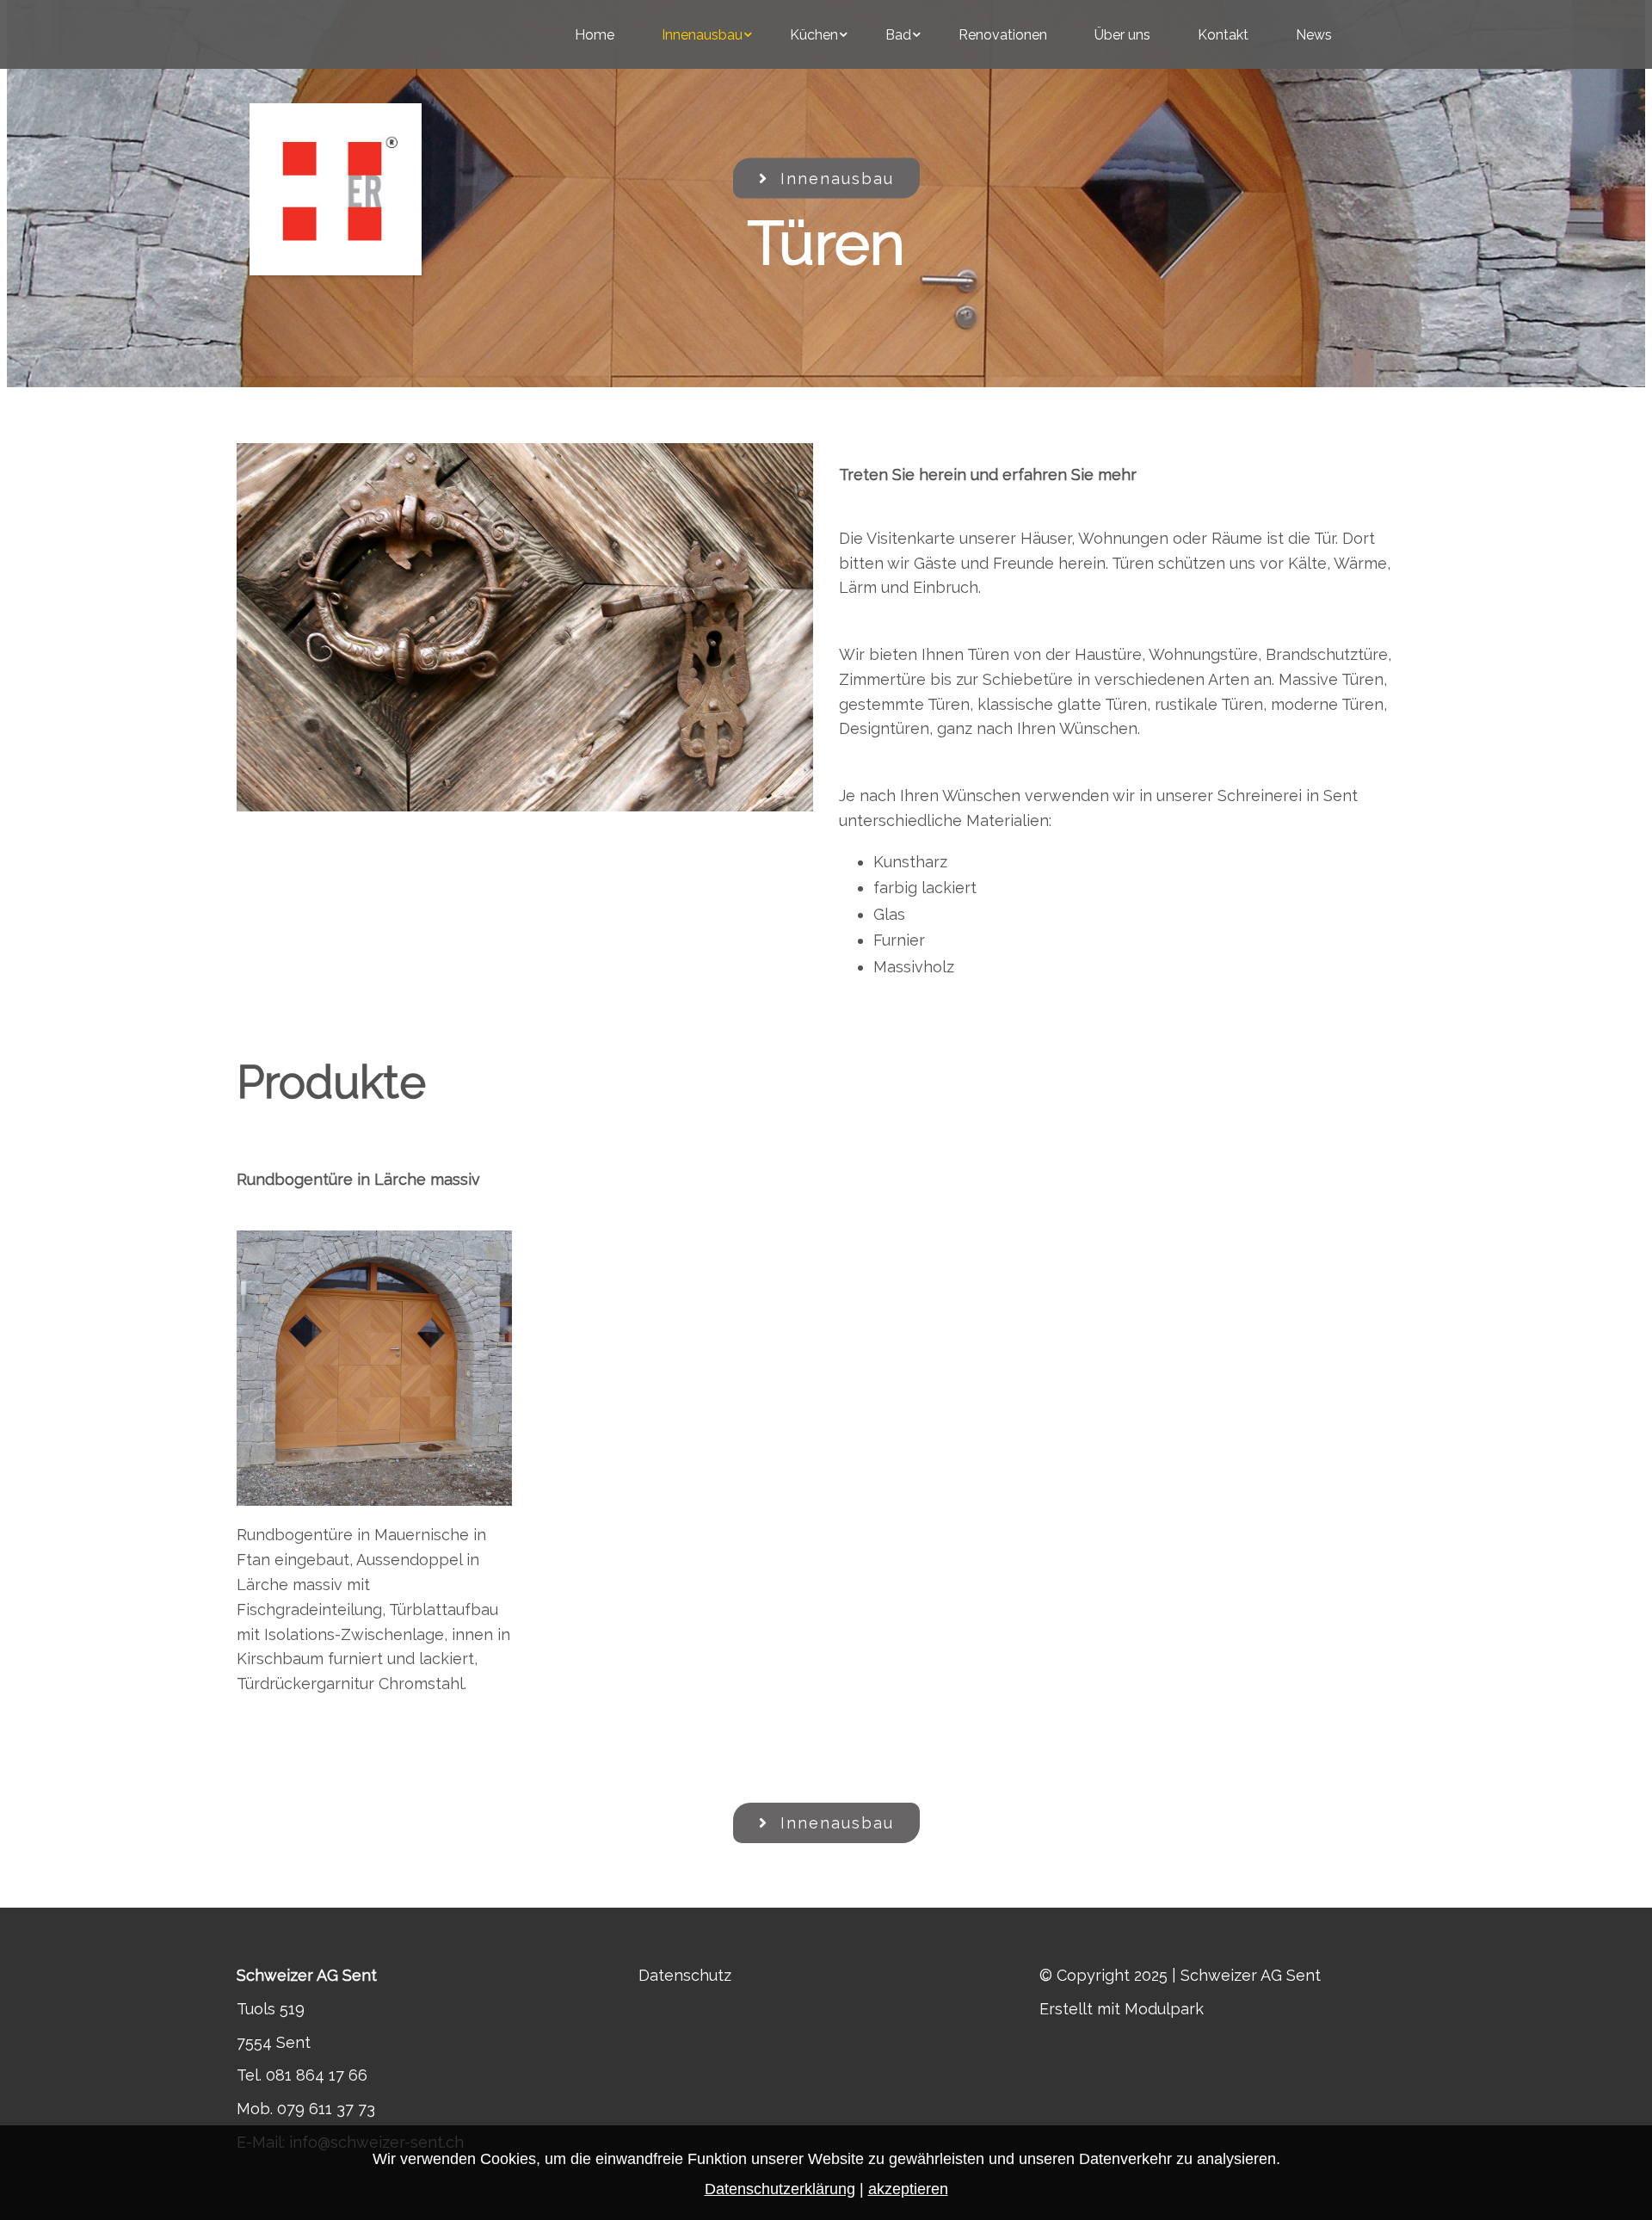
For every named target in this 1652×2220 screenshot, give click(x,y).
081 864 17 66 (317, 2075)
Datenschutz (685, 1975)
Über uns (1122, 35)
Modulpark (1164, 2009)
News (1314, 35)
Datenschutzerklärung (780, 2189)
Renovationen (1003, 35)
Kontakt (1223, 35)
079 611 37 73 (326, 2109)
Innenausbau (702, 35)
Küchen (814, 35)
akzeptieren (908, 2189)
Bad (898, 35)
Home (595, 35)
